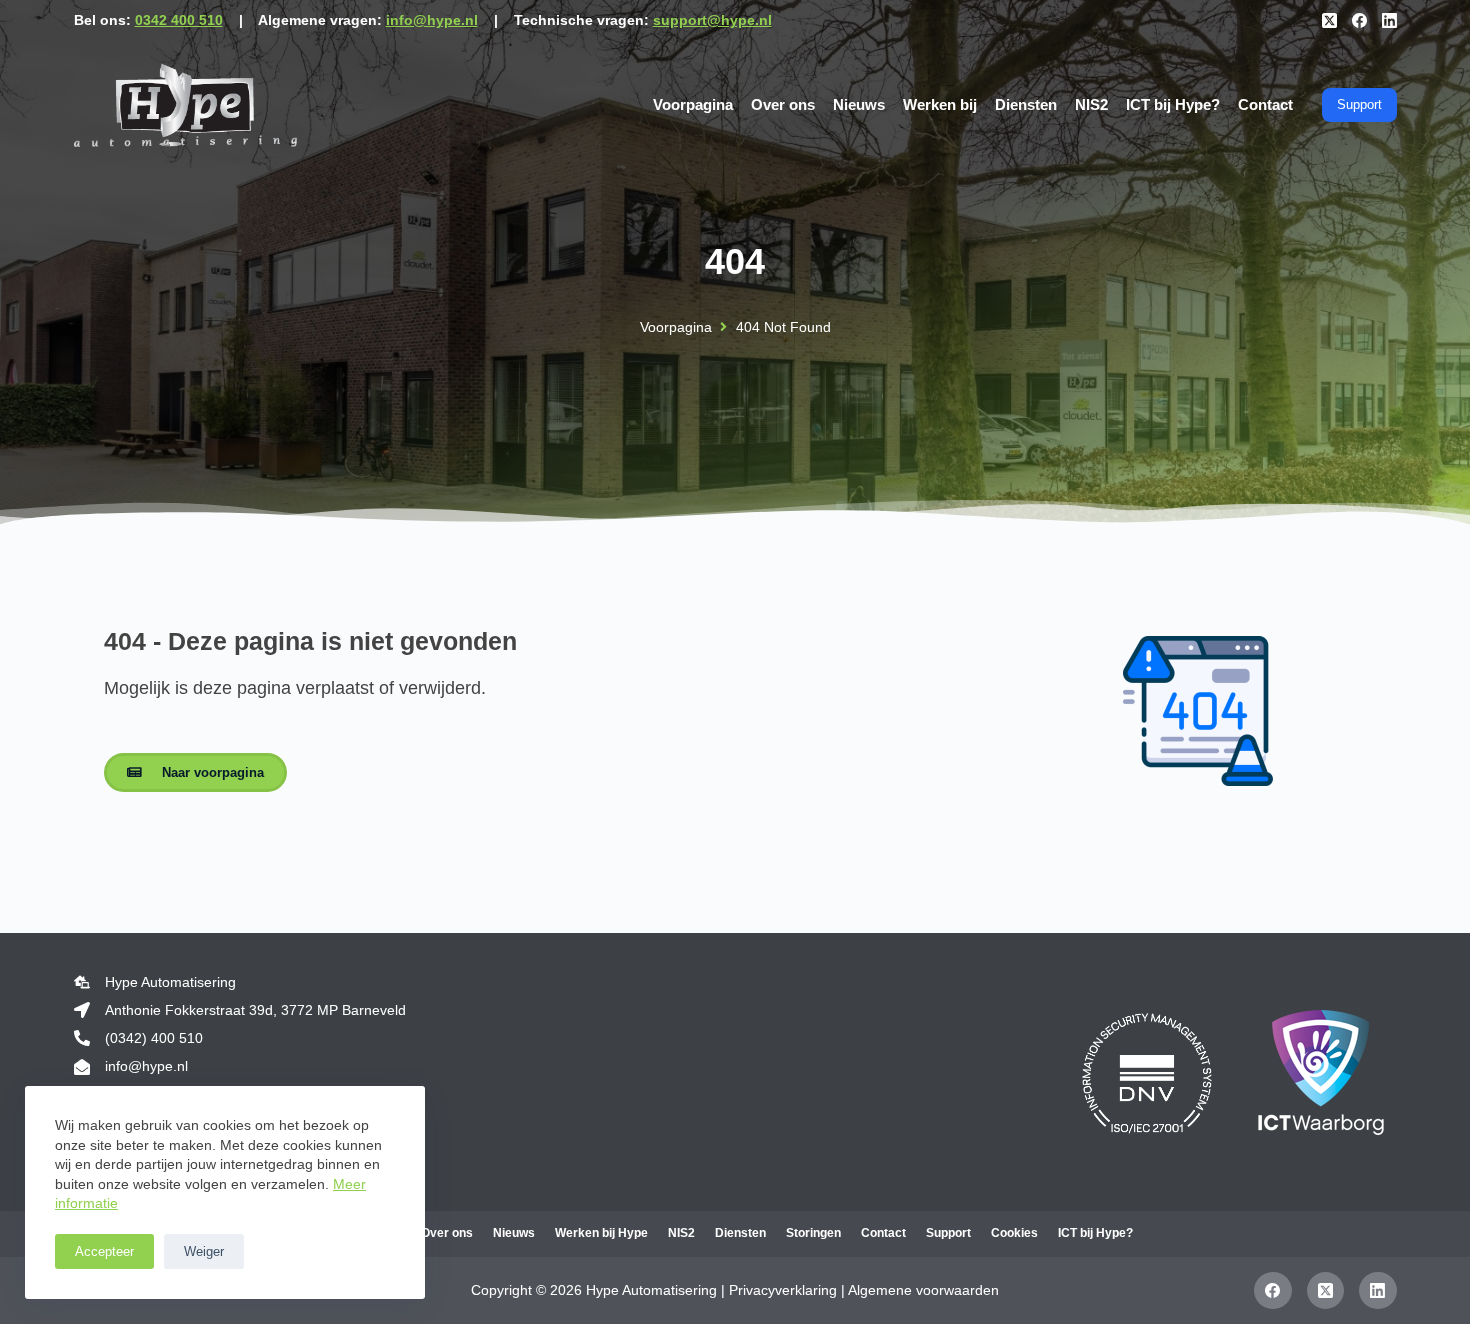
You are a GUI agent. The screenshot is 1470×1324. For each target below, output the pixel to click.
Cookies (1014, 1233)
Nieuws (859, 104)
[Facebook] (1359, 20)
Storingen (813, 1233)
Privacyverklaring (783, 1290)
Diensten (1026, 104)
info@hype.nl (432, 20)
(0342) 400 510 (154, 1038)
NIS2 (1091, 104)
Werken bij (940, 104)
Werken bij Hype (601, 1233)
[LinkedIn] (1389, 20)
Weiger (204, 1251)
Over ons (783, 104)
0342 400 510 (179, 20)
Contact (1265, 104)
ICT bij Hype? (1173, 104)
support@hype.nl (712, 20)
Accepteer (104, 1251)
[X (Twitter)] (1329, 20)
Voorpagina (693, 104)
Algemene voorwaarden (923, 1290)
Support (1359, 104)
